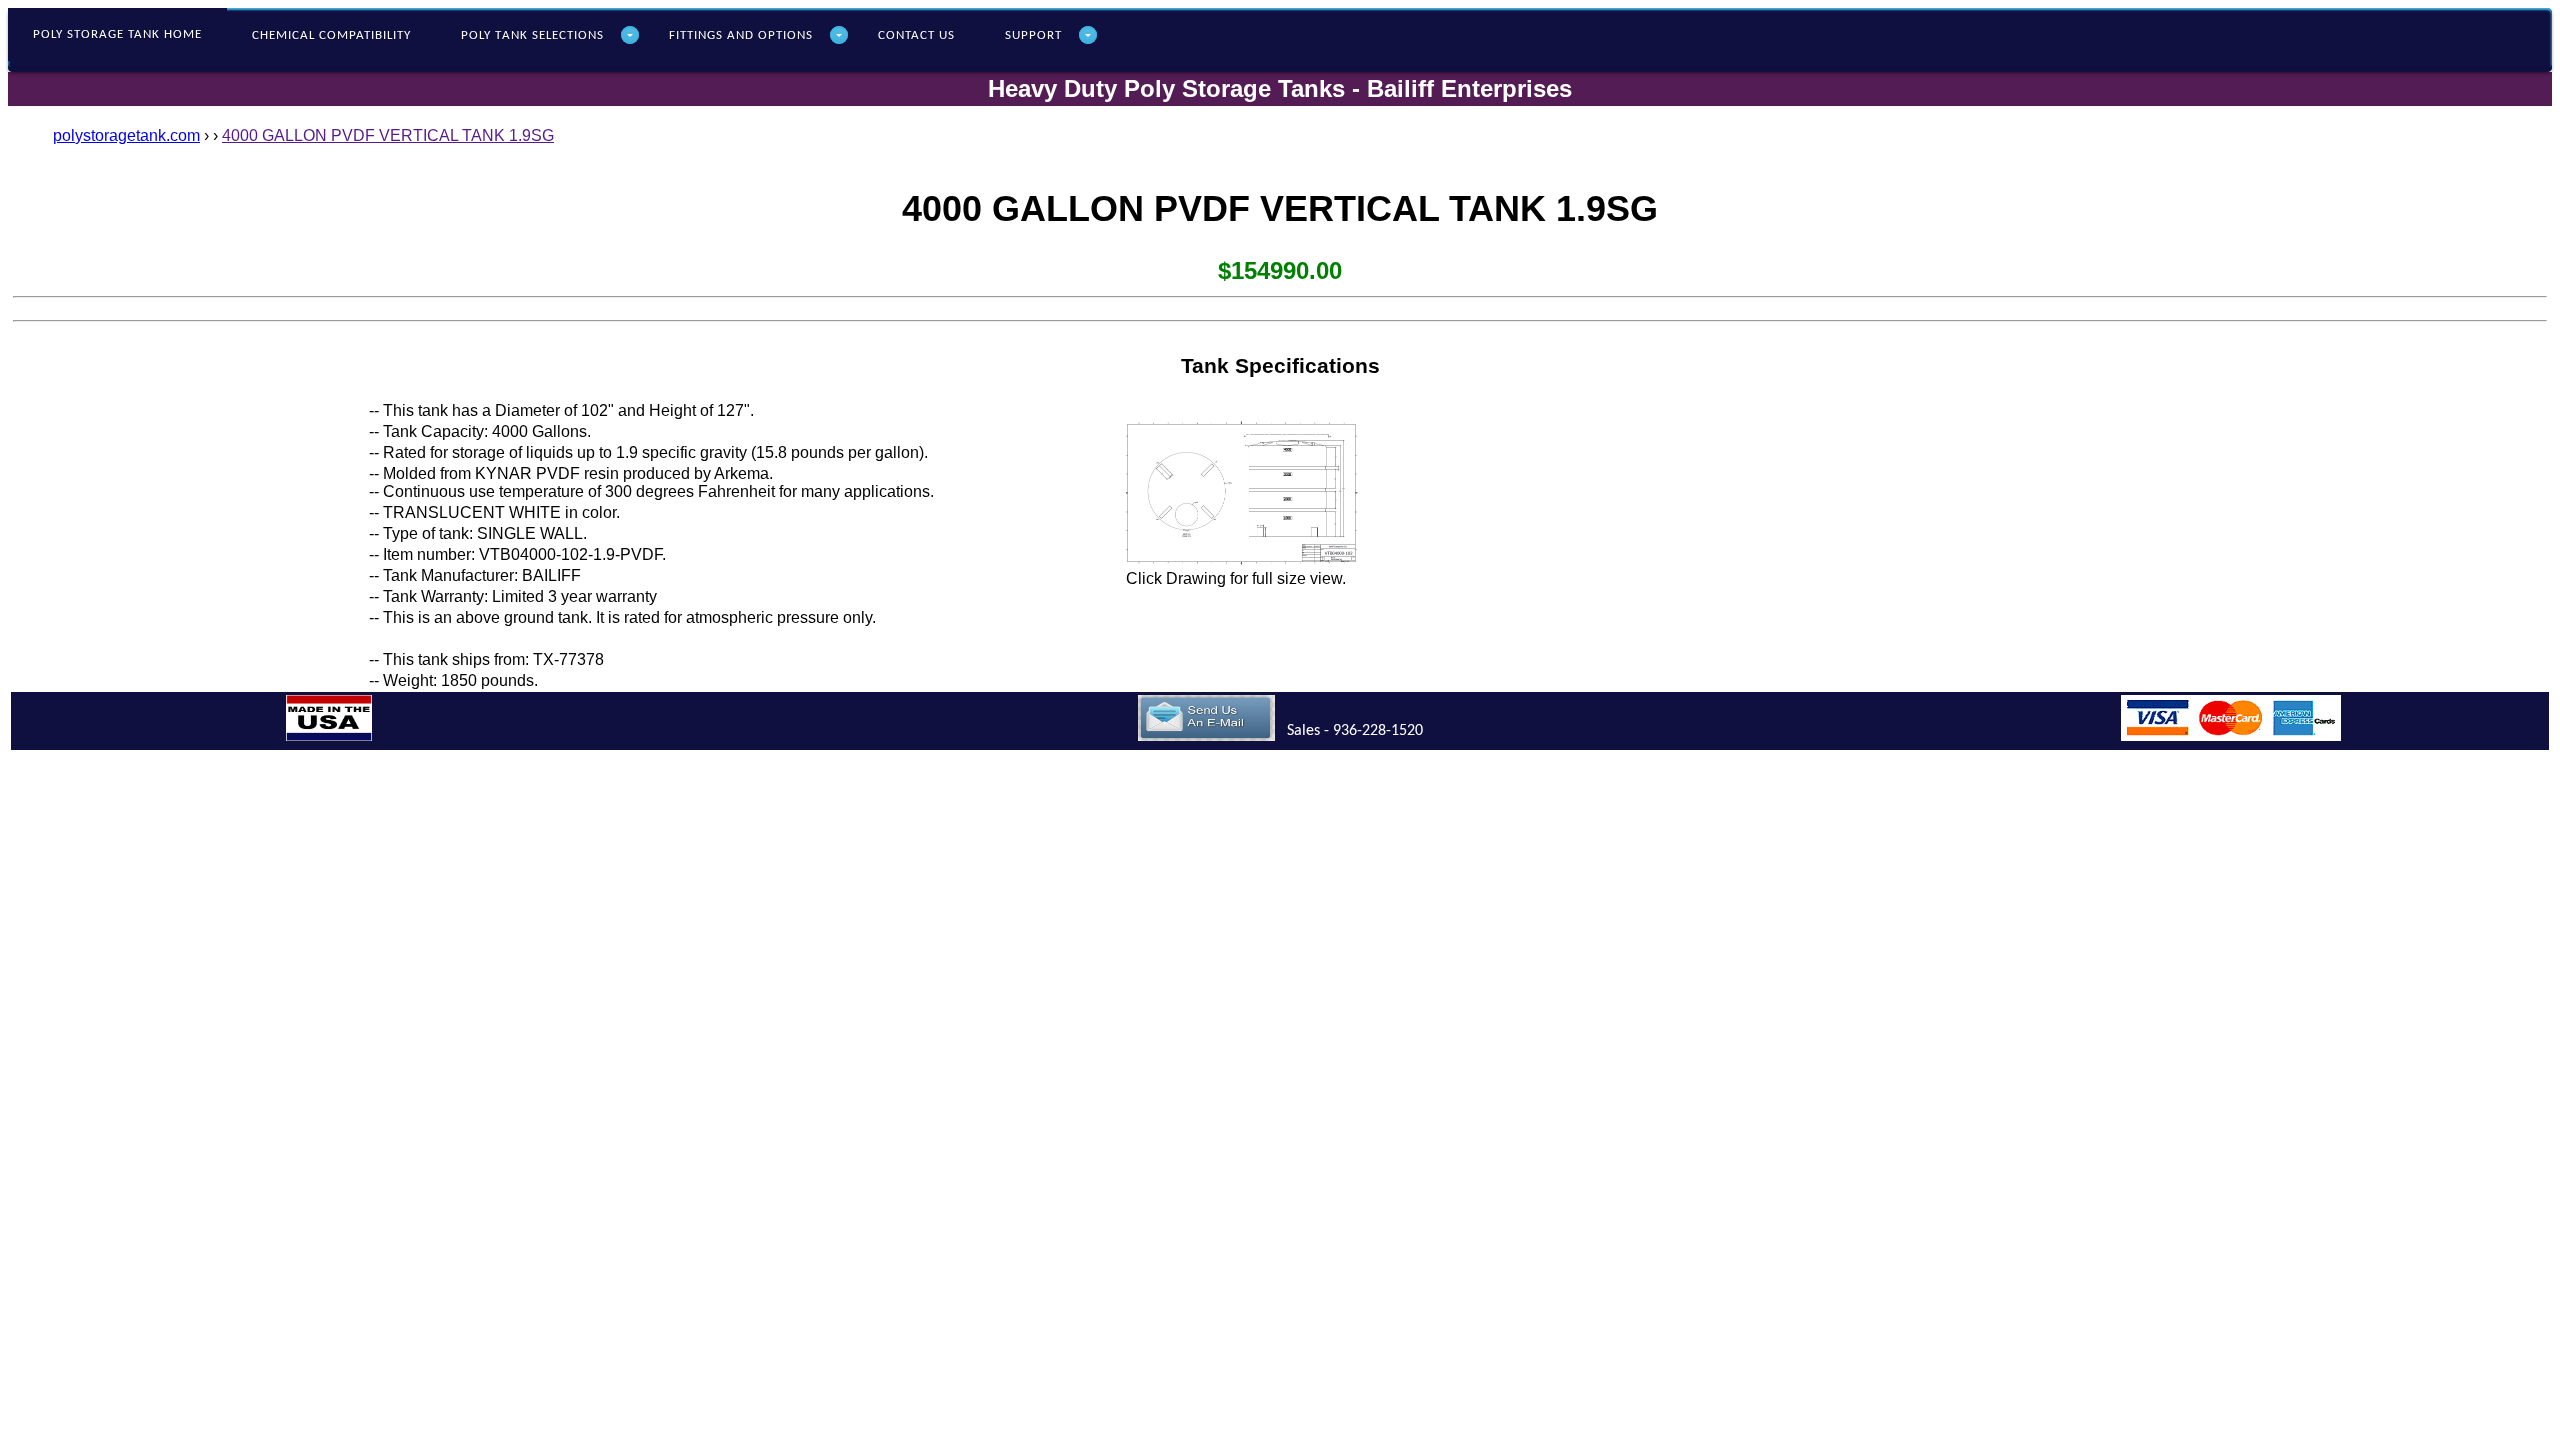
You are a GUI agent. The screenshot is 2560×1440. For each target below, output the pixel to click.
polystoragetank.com (126, 135)
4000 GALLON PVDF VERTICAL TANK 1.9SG (388, 135)
